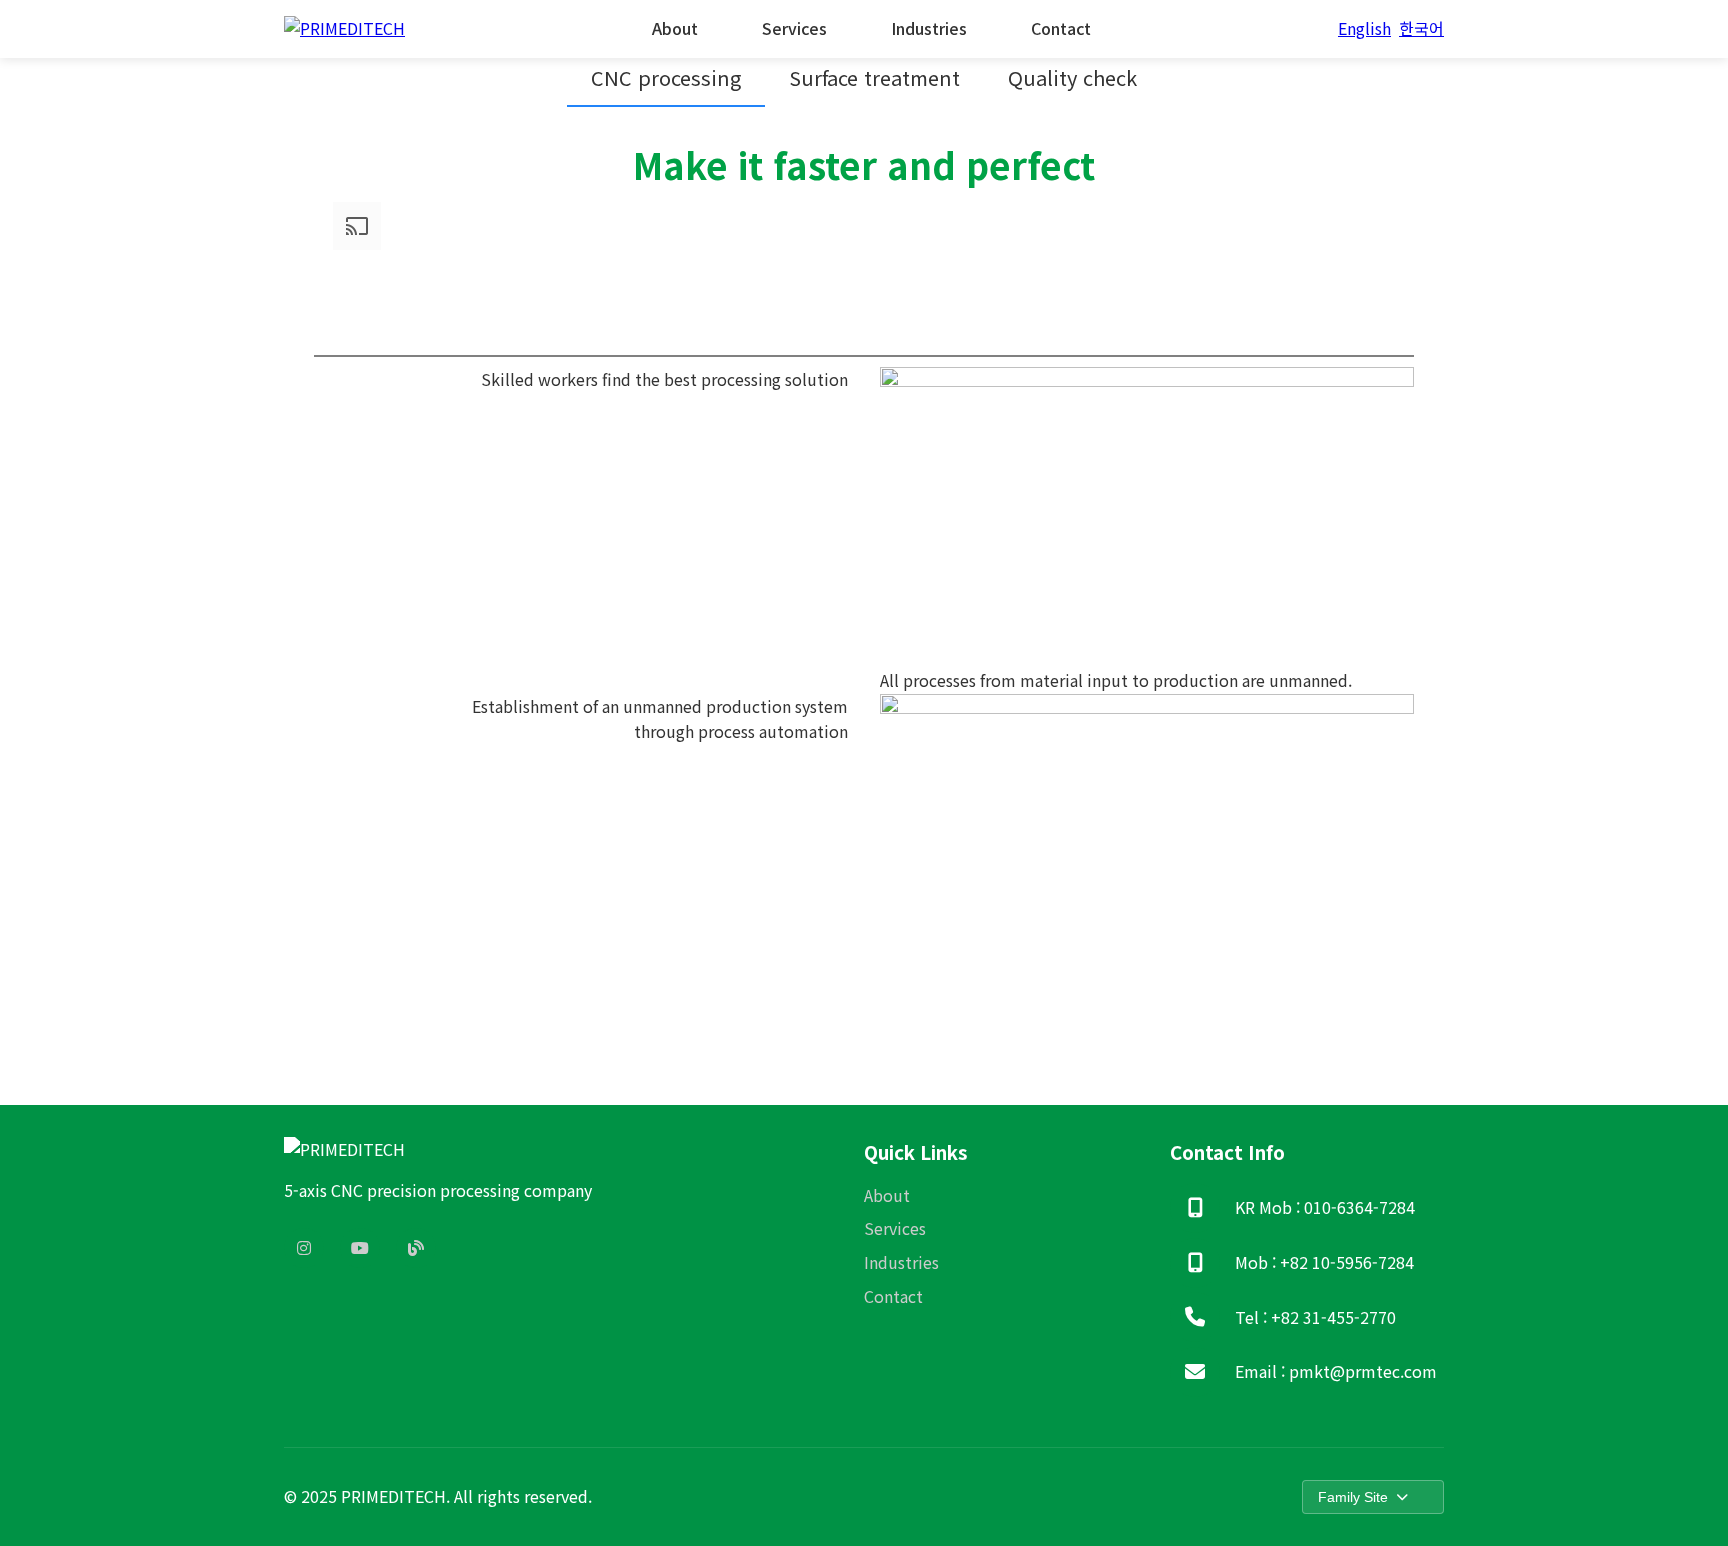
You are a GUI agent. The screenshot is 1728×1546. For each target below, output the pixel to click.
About (675, 28)
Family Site (1353, 1497)
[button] (666, 79)
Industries (929, 28)
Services (794, 28)
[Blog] (416, 1248)
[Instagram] (304, 1248)
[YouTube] (360, 1248)
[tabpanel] (864, 593)
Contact (1061, 28)
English (1364, 28)
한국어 (1421, 28)
